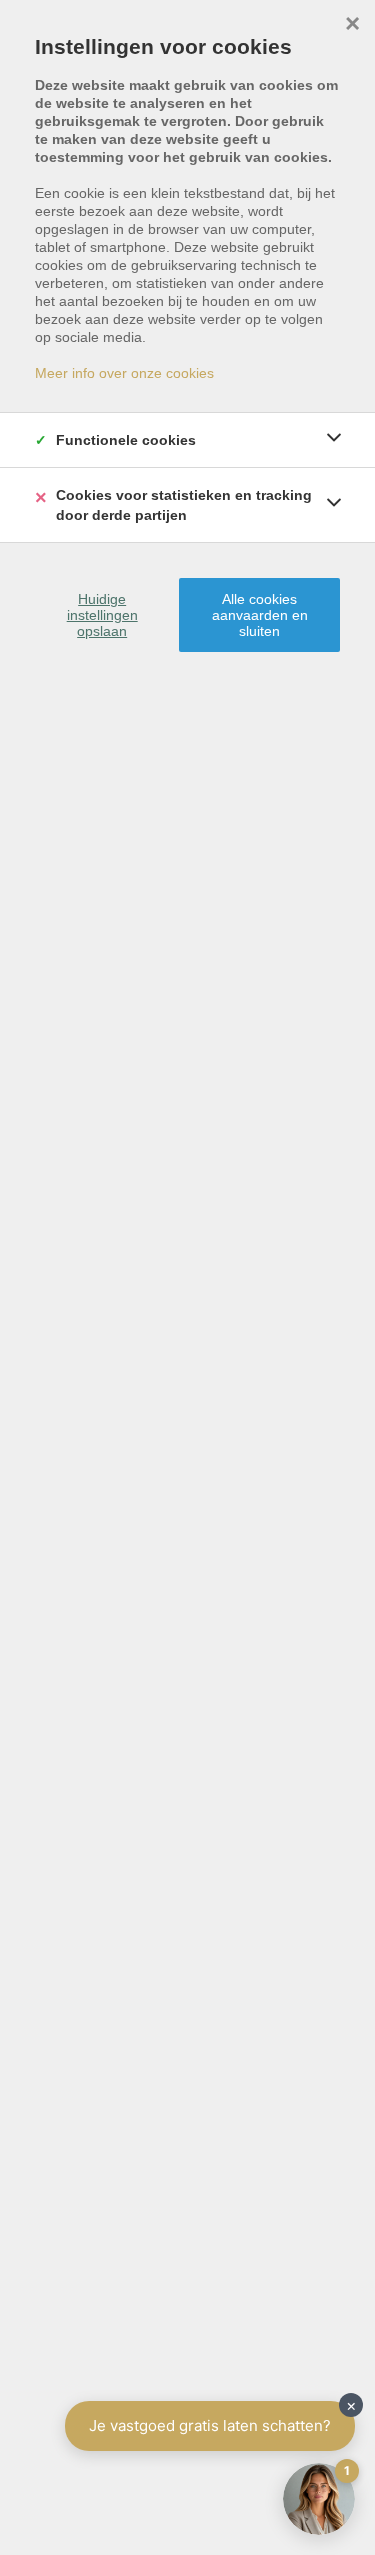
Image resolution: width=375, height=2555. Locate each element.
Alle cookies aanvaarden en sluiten (260, 615)
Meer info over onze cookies (124, 373)
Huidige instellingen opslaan (102, 615)
